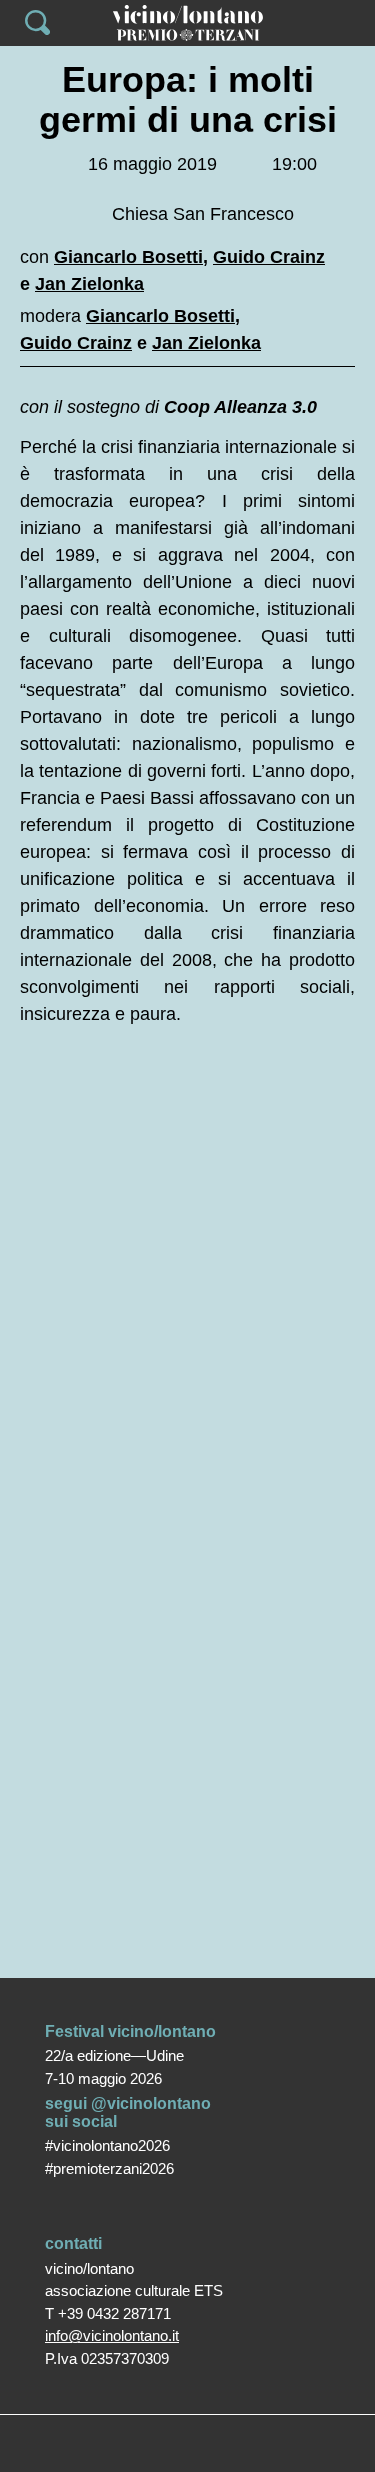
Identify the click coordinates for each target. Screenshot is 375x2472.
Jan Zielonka (89, 284)
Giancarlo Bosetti (128, 257)
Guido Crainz (269, 257)
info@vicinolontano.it (112, 2335)
